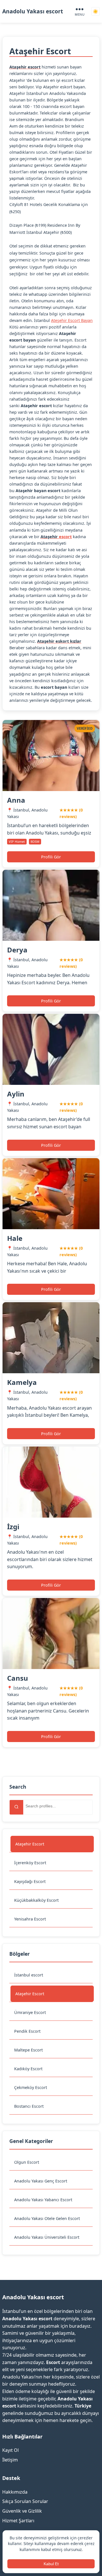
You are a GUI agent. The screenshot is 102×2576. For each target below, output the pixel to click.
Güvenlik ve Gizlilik (22, 2511)
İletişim (10, 2460)
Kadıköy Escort (28, 2069)
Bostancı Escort (29, 2106)
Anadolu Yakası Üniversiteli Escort (47, 2237)
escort (65, 537)
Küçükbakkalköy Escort (36, 1900)
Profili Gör (51, 857)
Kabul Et (51, 2564)
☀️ (95, 12)
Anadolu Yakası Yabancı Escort (43, 2200)
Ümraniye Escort (30, 2012)
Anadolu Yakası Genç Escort (41, 2181)
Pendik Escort (27, 2031)
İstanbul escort (29, 1975)
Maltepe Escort (28, 2050)
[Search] (16, 1807)
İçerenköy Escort (30, 1863)
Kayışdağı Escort (30, 1881)
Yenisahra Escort (30, 1919)
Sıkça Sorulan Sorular (25, 2501)
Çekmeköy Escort (31, 2087)
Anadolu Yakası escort (33, 11)
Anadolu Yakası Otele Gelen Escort (47, 2218)
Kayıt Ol (10, 2450)
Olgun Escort (27, 2162)
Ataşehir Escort (30, 1844)
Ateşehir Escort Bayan (72, 320)
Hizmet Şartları (18, 2521)
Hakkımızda (15, 2492)
